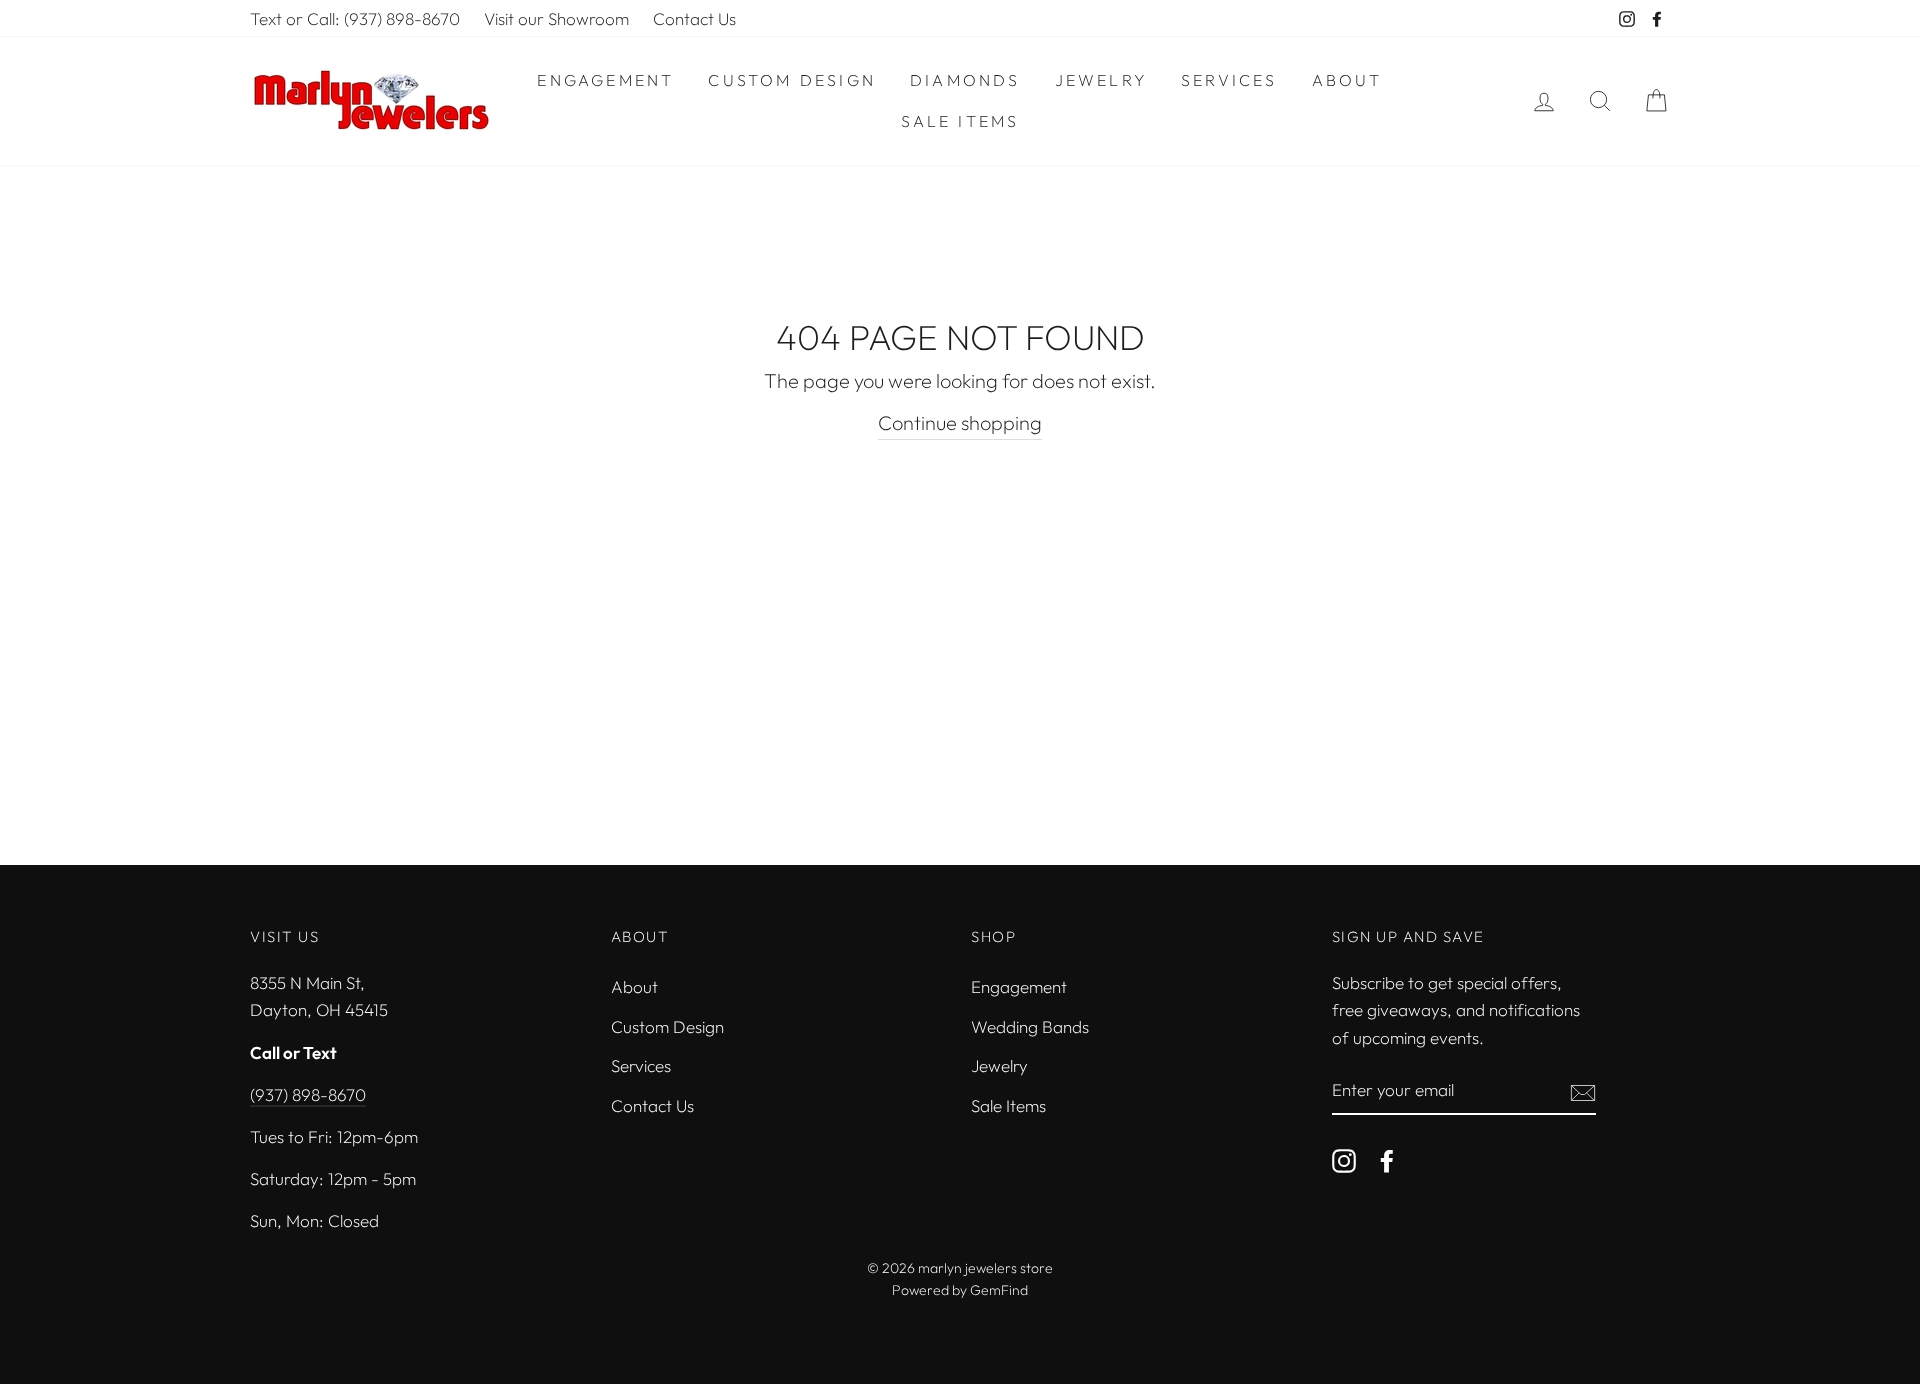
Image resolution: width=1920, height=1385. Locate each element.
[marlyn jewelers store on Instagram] (1344, 1159)
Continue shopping (960, 422)
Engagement (605, 80)
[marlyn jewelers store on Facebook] (1387, 1159)
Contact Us (694, 18)
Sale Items (960, 121)
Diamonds (965, 80)
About (1347, 80)
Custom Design (792, 80)
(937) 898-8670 (308, 1094)
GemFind (999, 1290)
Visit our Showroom (556, 18)
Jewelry (1101, 80)
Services (1229, 80)
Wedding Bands (1030, 1026)
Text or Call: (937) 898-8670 (355, 18)
